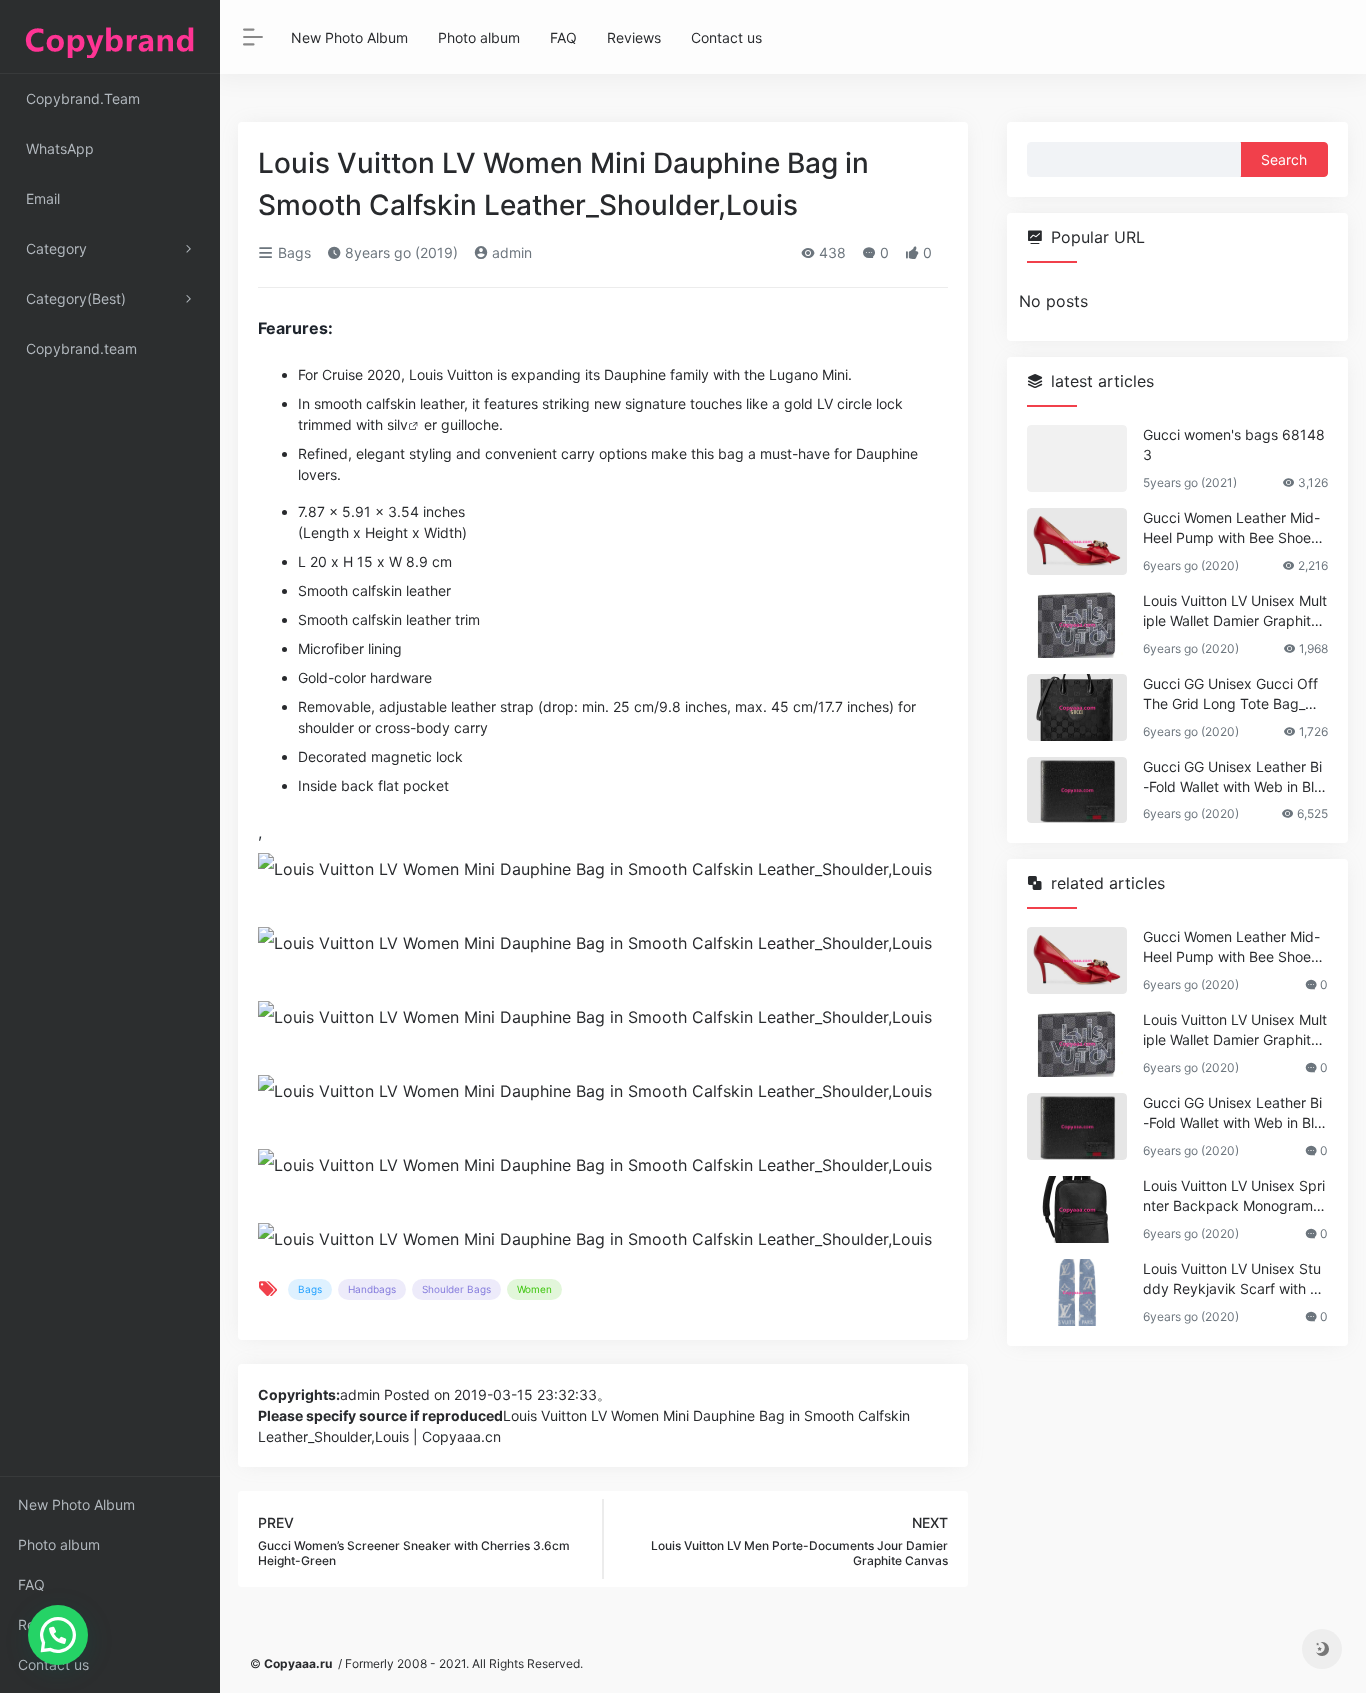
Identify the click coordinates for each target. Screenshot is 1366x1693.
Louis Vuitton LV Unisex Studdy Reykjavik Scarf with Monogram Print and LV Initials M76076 (1232, 1279)
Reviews (45, 1624)
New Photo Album (76, 1504)
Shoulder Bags (456, 1289)
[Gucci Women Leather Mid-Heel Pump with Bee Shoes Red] (1077, 541)
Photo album (59, 1544)
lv (402, 424)
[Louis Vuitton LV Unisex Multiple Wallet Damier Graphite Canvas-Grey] (1077, 624)
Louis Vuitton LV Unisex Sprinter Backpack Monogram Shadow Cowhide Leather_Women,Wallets (1234, 1196)
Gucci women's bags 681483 (1234, 444)
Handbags (372, 1289)
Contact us (53, 1664)
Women (534, 1289)
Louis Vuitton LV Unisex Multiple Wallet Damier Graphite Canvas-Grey (1235, 611)
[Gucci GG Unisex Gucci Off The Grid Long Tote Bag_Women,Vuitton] (1077, 707)
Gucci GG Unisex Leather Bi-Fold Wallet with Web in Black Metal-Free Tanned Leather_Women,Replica (1232, 777)
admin (510, 252)
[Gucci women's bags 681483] (1077, 458)
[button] (58, 1635)
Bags (292, 252)
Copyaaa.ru (298, 1663)
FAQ (31, 1584)
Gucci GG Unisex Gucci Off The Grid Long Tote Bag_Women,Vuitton (1234, 694)
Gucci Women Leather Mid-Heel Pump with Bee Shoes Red (1231, 528)
